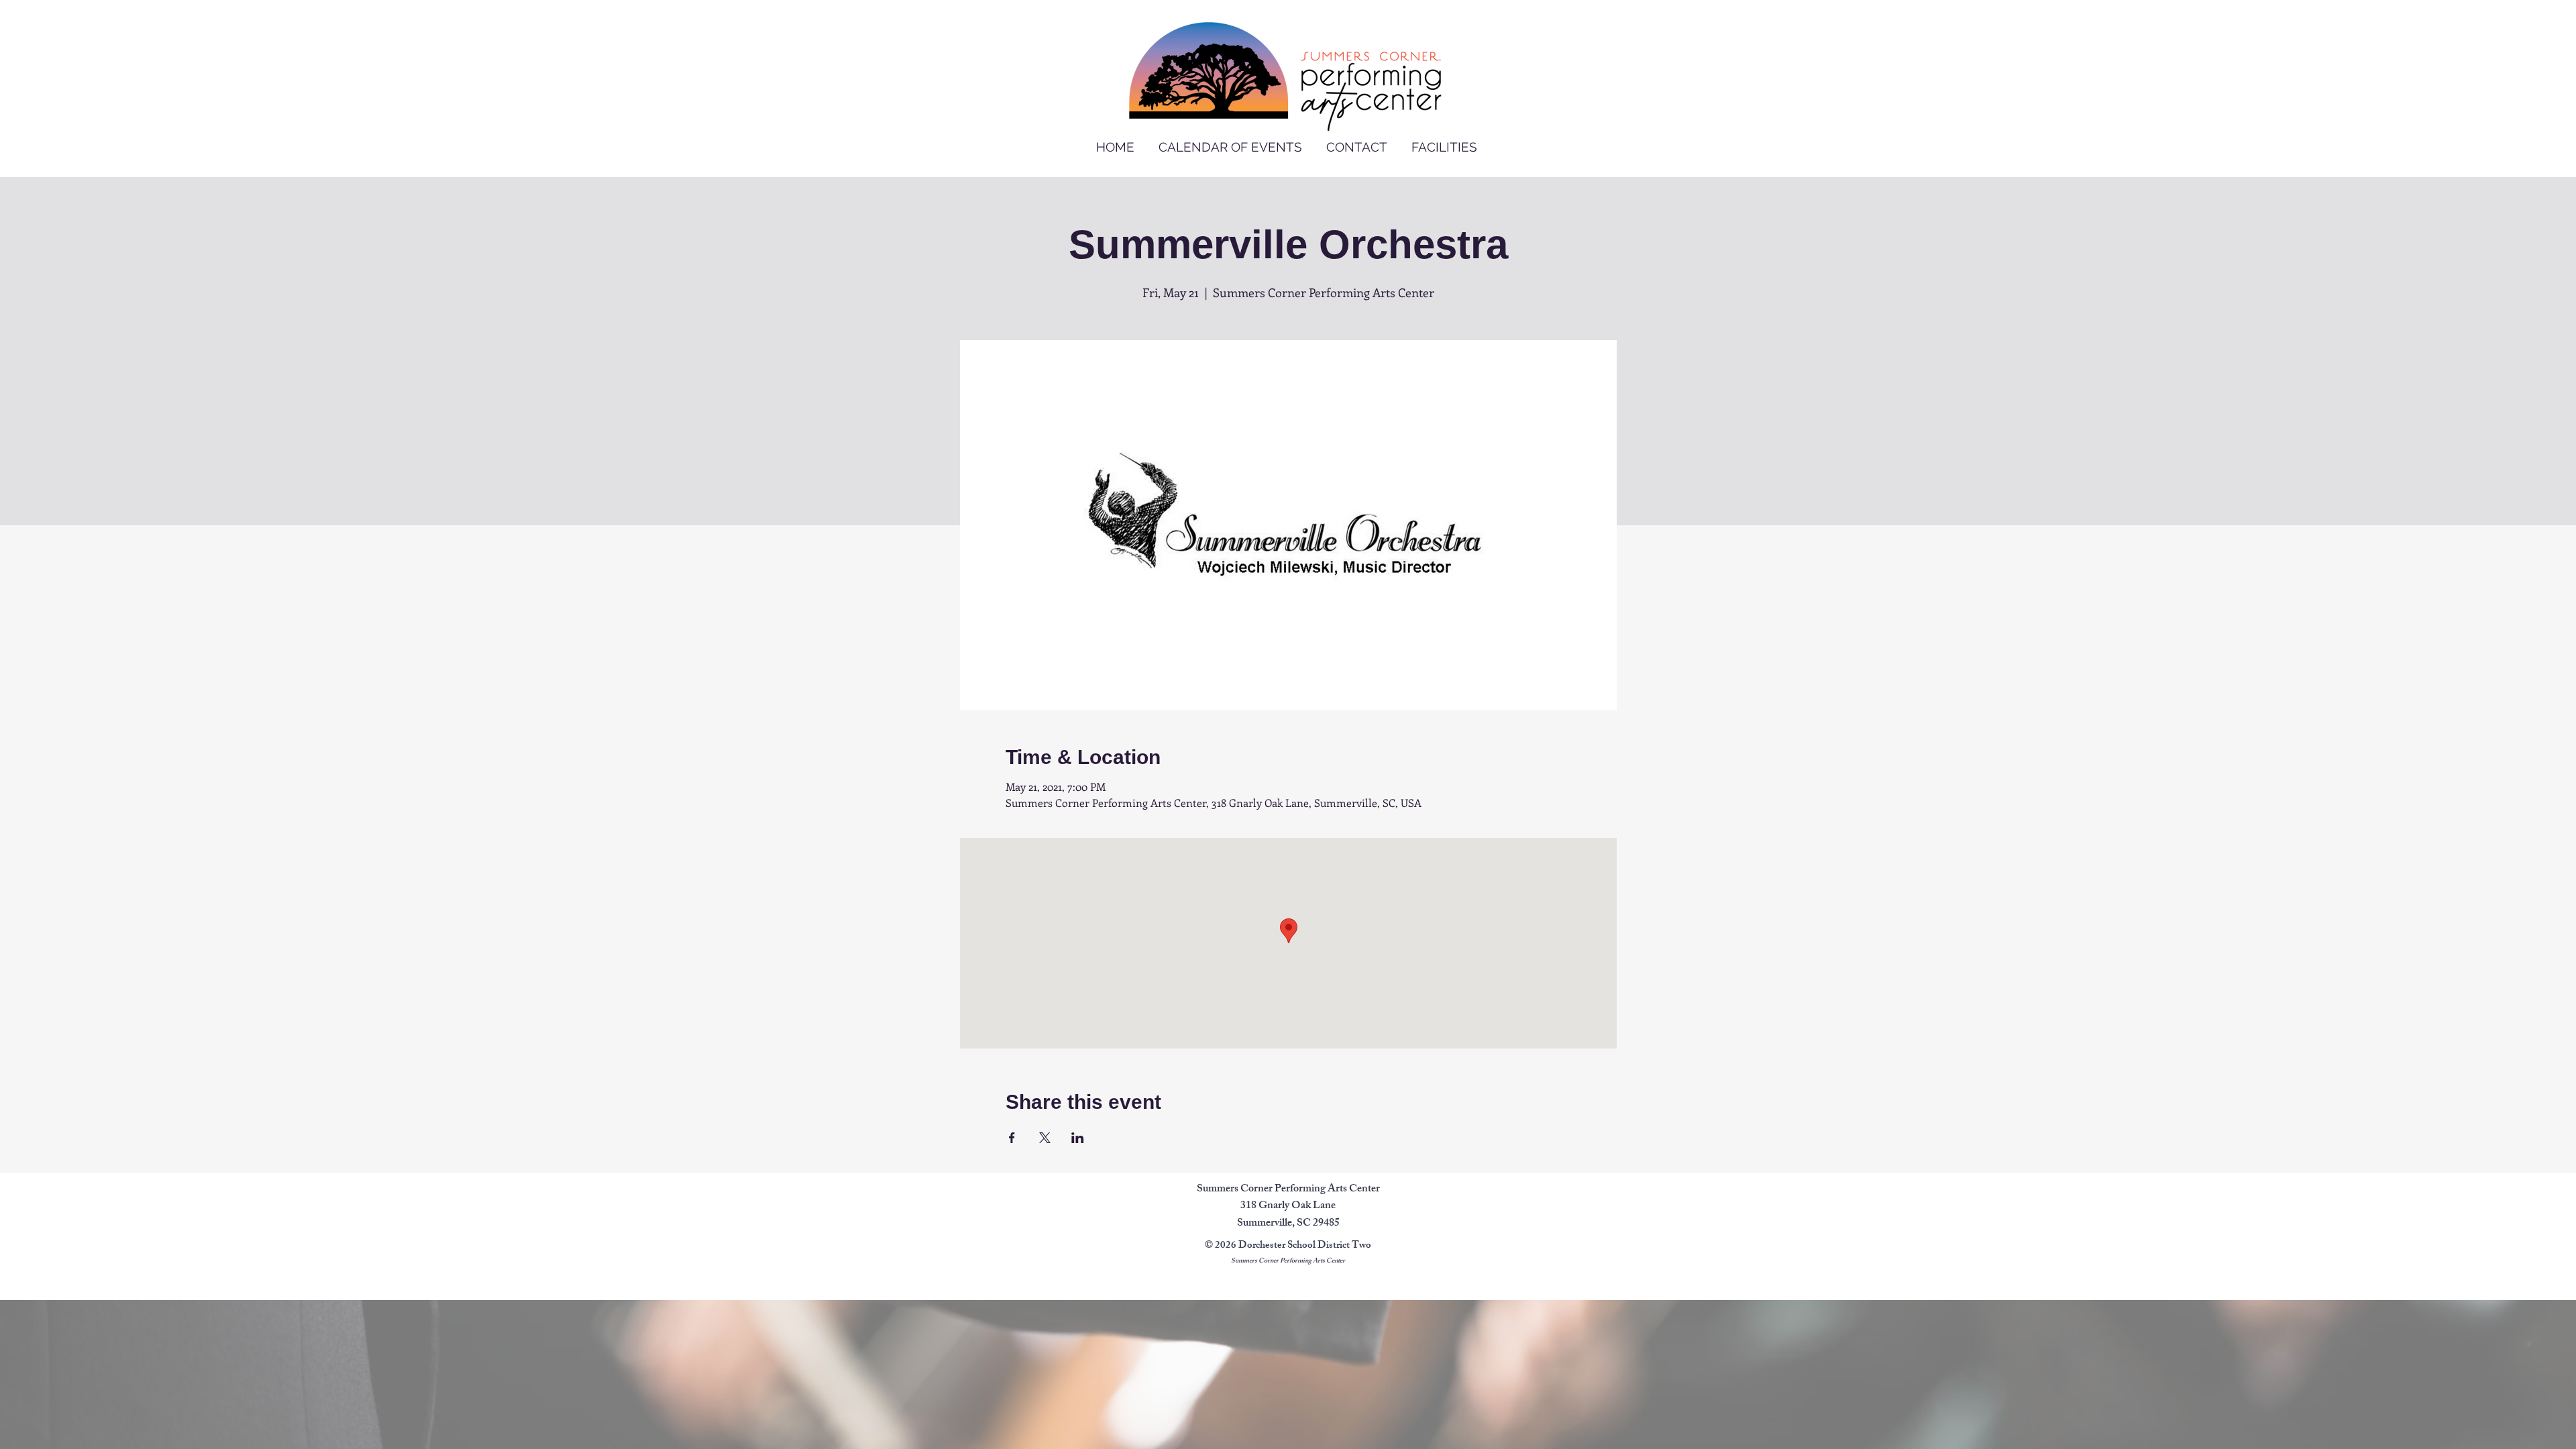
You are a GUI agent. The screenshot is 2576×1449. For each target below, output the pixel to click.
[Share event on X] (1045, 1138)
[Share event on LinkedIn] (1078, 1138)
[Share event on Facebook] (1012, 1138)
